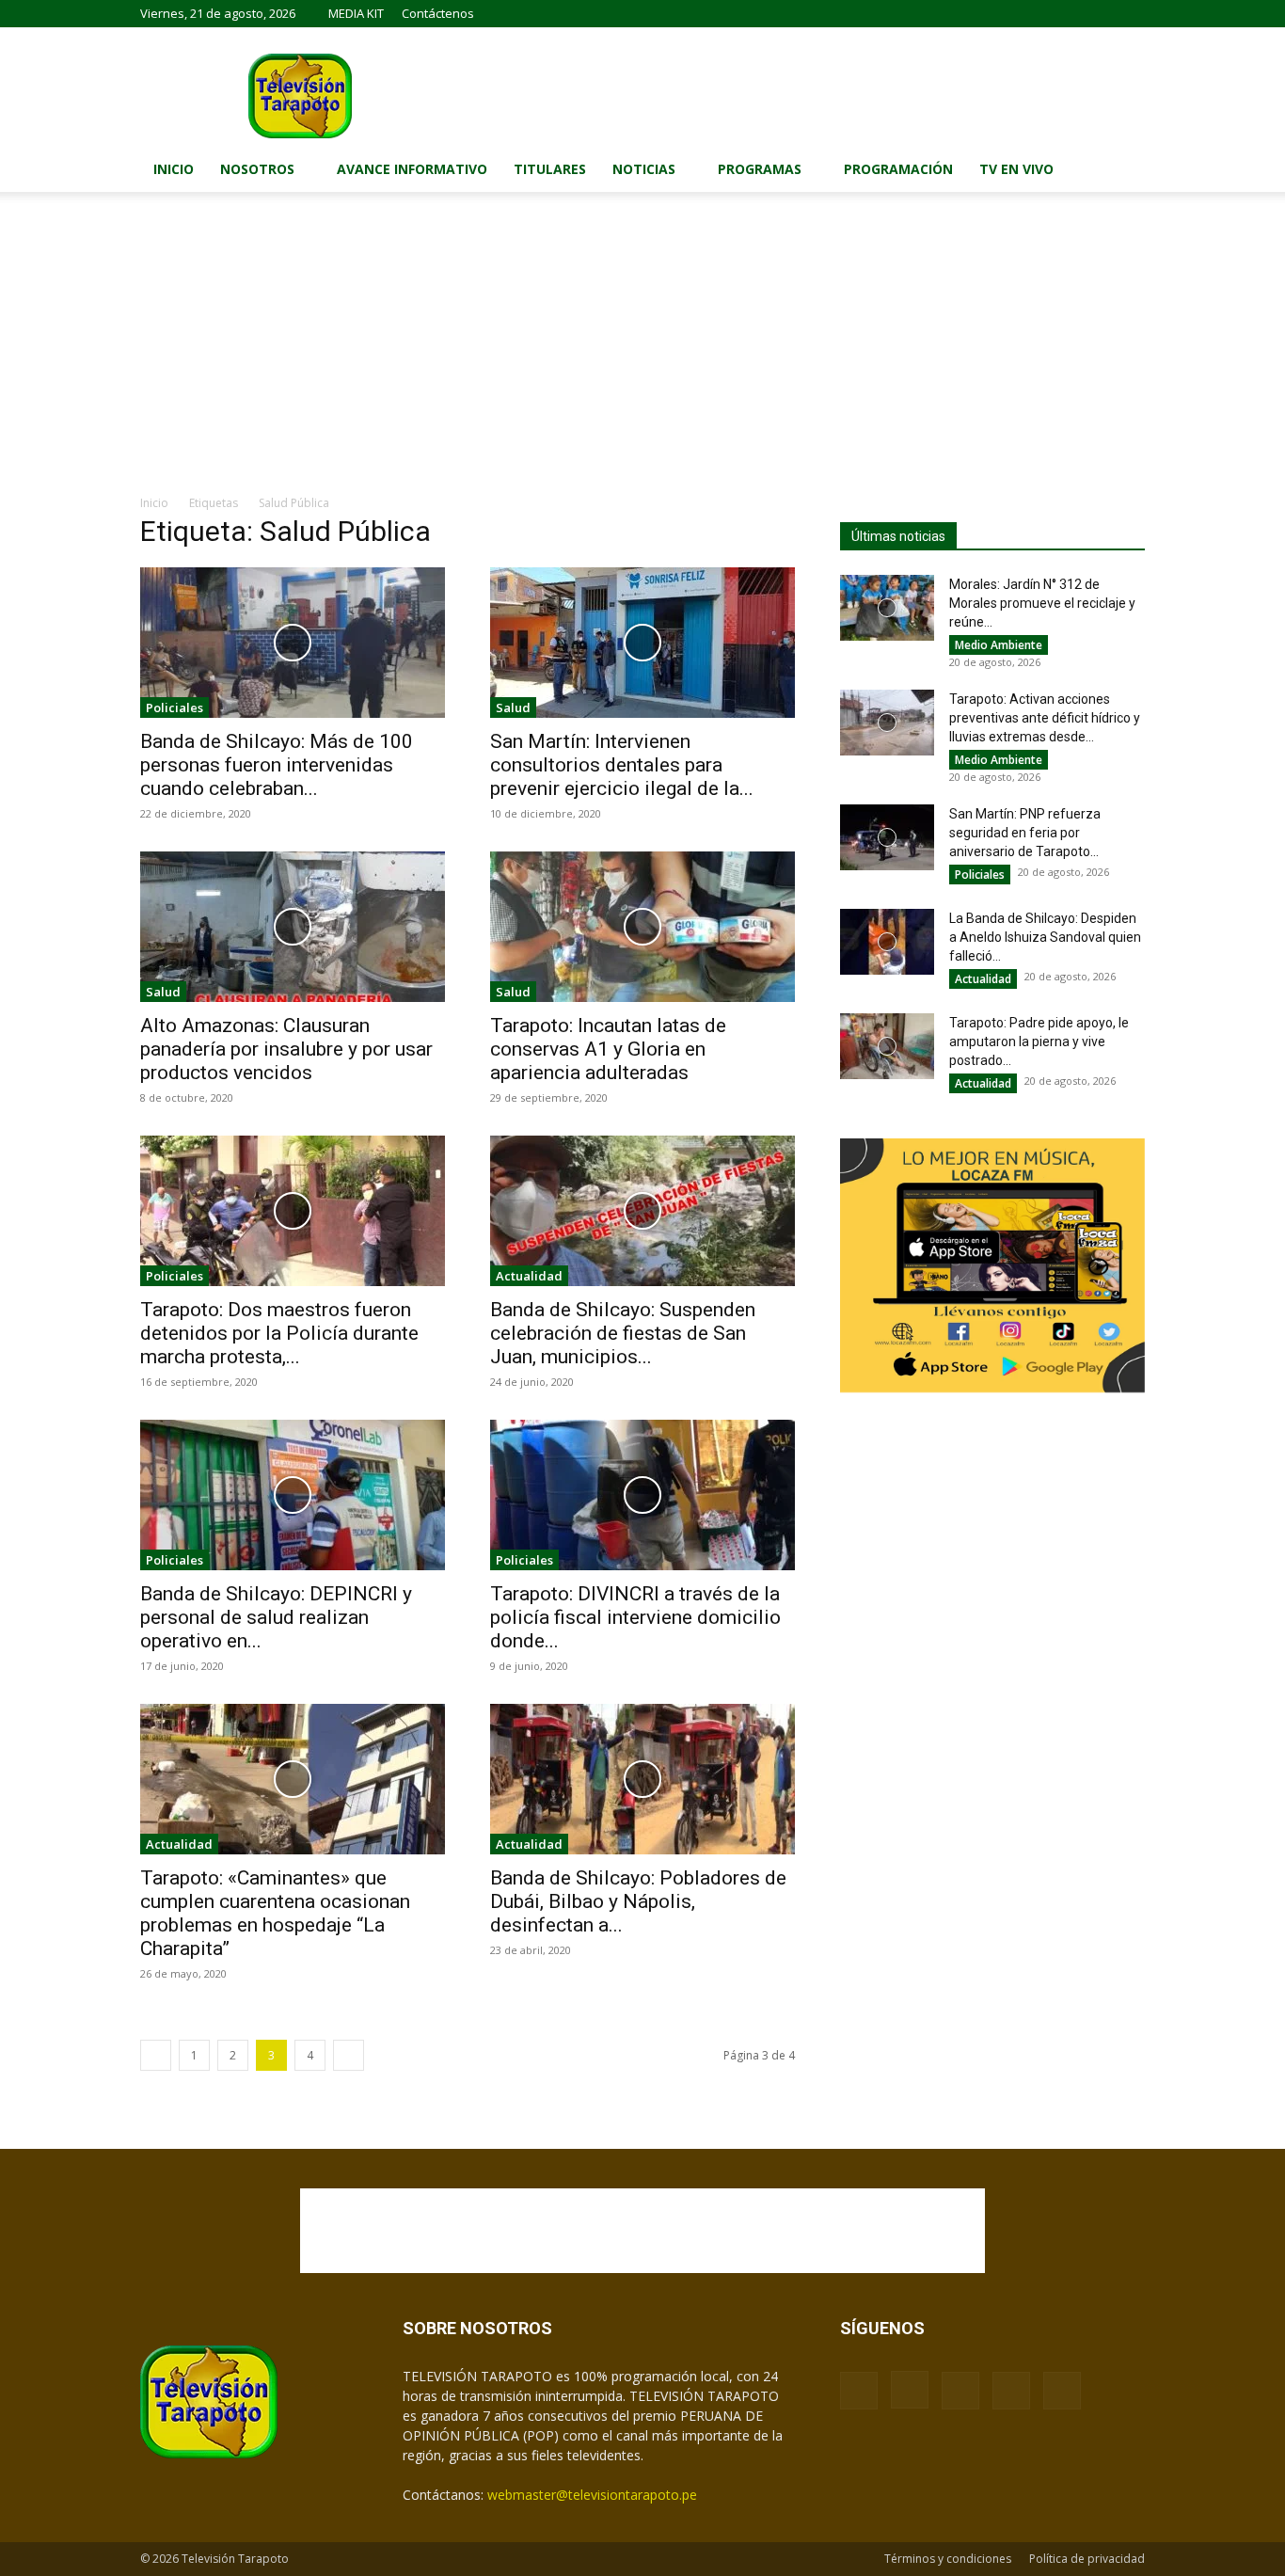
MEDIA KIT (356, 13)
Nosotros (257, 169)
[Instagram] (1038, 13)
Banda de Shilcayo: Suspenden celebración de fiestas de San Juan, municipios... (623, 1333)
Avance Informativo (412, 169)
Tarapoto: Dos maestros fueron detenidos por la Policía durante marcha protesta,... (279, 1333)
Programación (898, 169)
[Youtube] (1131, 13)
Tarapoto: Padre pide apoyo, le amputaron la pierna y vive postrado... (1039, 1042)
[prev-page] (156, 2055)
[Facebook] (1007, 13)
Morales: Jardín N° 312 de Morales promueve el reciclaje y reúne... (1042, 603)
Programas (760, 169)
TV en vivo (1016, 169)
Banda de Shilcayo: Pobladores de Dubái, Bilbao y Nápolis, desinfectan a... (638, 1901)
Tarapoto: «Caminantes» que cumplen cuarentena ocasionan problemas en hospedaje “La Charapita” (275, 1913)
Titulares (550, 169)
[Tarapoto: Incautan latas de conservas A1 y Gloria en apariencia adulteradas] (642, 927)
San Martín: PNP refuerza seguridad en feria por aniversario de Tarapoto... (1025, 833)
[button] (1122, 171)
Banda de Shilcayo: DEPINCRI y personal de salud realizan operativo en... (276, 1617)
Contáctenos (438, 13)
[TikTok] (1069, 13)
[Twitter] (1100, 13)
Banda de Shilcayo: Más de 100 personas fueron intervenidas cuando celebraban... (277, 765)
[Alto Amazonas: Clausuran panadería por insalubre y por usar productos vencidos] (293, 927)
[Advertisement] (642, 353)
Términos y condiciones (948, 2559)
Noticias (644, 169)
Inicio (174, 169)
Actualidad (529, 1276)
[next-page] (349, 2055)
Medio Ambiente (999, 645)
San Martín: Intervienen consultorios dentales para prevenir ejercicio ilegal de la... (622, 765)
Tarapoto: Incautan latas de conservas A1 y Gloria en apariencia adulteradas (608, 1049)
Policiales (175, 708)
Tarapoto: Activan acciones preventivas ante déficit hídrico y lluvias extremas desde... (1045, 718)
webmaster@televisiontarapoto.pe (592, 2495)
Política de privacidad (1087, 2559)
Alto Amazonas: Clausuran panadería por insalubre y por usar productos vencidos (286, 1049)
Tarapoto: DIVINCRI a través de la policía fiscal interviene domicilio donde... (635, 1617)
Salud (513, 708)
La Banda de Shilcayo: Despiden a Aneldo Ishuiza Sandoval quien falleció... (1045, 937)
